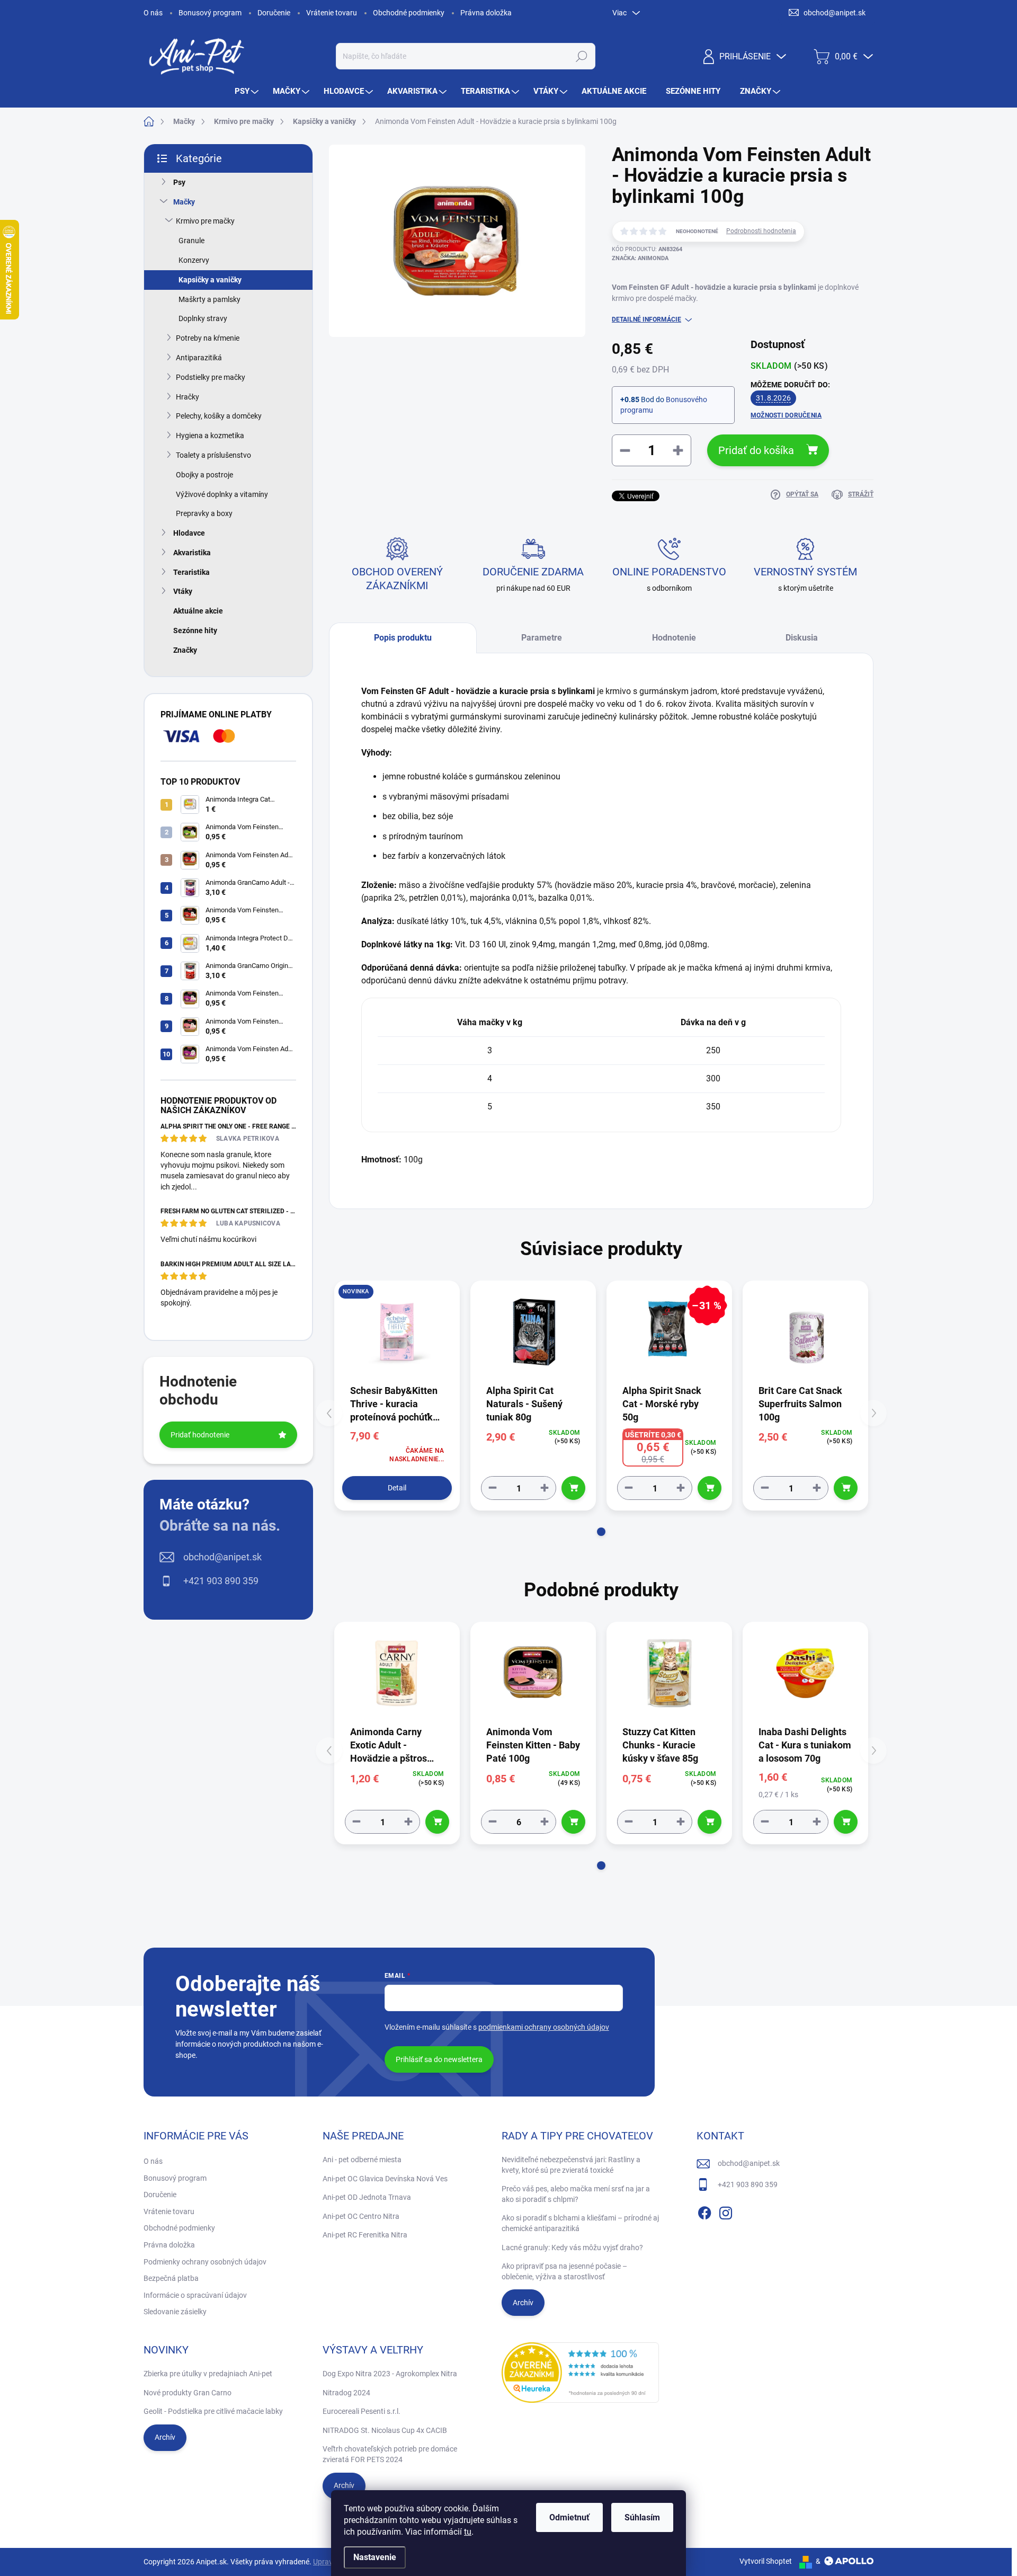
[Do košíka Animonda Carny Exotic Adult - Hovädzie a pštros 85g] (437, 1822)
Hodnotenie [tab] (674, 638)
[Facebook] (704, 2211)
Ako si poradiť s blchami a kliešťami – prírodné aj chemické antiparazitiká (580, 2223)
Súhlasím (642, 2517)
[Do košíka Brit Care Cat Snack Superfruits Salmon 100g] (846, 1488)
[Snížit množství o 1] (493, 1488)
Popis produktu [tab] (403, 638)
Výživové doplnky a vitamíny (222, 494)
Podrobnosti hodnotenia (761, 231)
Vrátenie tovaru (332, 13)
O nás (153, 13)
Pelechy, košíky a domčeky (219, 416)
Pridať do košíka (756, 450)
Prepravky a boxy (204, 513)
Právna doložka (486, 13)
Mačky (184, 202)
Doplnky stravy (203, 318)
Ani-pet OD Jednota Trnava (367, 2197)
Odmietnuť (569, 2517)
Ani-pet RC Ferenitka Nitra (365, 2235)
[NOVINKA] (397, 1332)
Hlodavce (189, 533)
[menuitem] (248, 91)
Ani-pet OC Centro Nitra (361, 2216)
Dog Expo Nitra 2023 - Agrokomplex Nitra (390, 2374)
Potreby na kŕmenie (208, 338)
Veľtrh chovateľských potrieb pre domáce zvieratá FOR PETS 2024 (390, 2454)
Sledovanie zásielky (175, 2312)
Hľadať (581, 56)
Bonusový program (210, 13)
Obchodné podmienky (409, 13)
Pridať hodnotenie (200, 1435)
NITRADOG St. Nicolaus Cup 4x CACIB (385, 2430)
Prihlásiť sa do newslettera (439, 2059)
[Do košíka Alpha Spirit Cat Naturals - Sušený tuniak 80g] (573, 1488)
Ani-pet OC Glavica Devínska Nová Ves (385, 2179)
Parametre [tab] (542, 638)
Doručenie (274, 13)
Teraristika (191, 572)
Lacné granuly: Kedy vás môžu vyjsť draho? (572, 2248)
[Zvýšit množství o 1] (545, 1488)
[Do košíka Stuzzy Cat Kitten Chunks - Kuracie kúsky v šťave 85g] (710, 1822)
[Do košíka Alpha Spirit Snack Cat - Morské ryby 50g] (710, 1488)
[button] (601, 1532)
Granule (191, 241)
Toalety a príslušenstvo (213, 455)
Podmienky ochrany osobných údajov (205, 2262)
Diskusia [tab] (802, 638)
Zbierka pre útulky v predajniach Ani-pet (208, 2374)
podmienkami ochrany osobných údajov (544, 2027)
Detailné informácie (646, 319)
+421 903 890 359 (221, 1581)
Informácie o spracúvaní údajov (195, 2295)
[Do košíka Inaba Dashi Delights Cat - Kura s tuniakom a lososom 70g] (846, 1822)
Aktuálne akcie (198, 611)
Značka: (640, 258)
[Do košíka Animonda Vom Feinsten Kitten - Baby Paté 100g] (573, 1822)
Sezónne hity (195, 630)
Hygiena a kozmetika (210, 436)
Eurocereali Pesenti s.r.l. (362, 2411)
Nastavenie (375, 2557)
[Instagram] (726, 2211)
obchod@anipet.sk (222, 1557)
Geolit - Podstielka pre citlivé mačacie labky (213, 2411)
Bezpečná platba (171, 2278)
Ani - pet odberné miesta (362, 2160)
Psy (179, 182)
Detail (397, 1488)
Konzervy (194, 260)
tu (468, 2532)
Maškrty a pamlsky (209, 299)
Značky (185, 650)
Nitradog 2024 (346, 2393)
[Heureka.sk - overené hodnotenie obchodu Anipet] (581, 2373)
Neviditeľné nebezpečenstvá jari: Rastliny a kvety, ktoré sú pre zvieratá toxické (571, 2165)
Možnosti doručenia (786, 415)
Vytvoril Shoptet (766, 2561)
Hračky (188, 397)
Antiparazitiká (199, 358)
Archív (523, 2303)
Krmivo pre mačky (205, 221)
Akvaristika (192, 553)
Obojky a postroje (204, 475)
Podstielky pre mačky (211, 377)
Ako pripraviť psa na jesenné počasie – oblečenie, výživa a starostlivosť (564, 2271)
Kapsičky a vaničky (210, 280)
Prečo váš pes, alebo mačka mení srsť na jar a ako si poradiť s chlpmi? (576, 2194)
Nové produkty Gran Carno (188, 2393)
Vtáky (183, 591)
